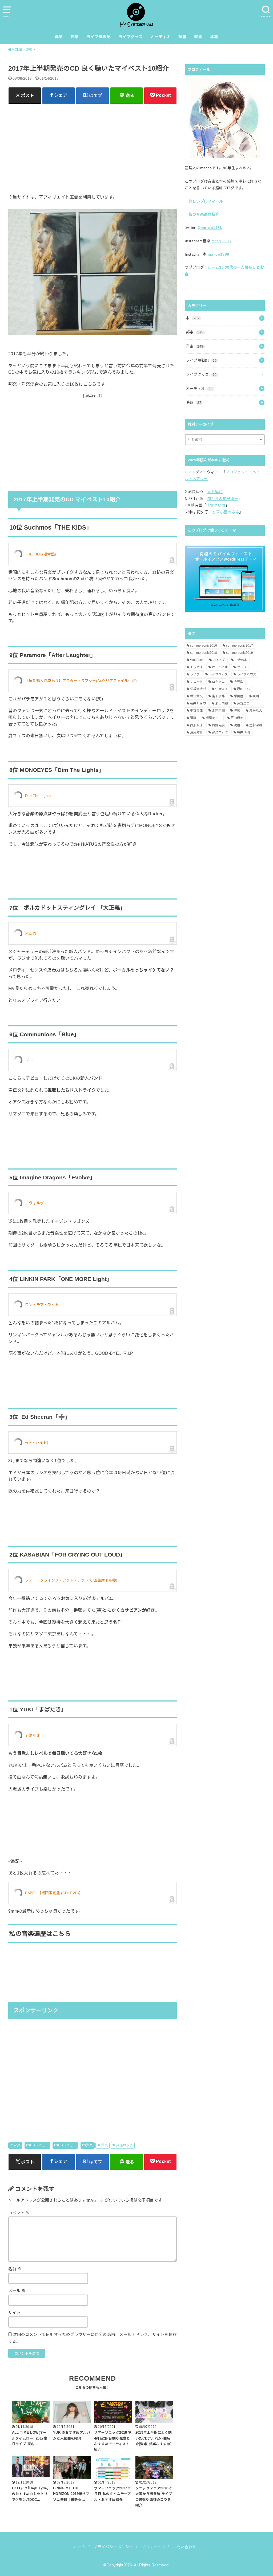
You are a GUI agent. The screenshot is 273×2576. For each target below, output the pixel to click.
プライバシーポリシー (113, 2547)
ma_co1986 (218, 254)
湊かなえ (256, 711)
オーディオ (160, 37)
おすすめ (219, 660)
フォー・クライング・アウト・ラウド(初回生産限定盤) (71, 1580)
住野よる (222, 689)
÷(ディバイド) (37, 1442)
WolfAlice (197, 660)
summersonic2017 (240, 646)
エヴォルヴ (34, 1203)
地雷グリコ (216, 505)
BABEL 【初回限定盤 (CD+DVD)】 (54, 1893)
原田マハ (243, 689)
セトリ (242, 667)
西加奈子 (196, 725)
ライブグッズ (131, 37)
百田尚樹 (237, 718)
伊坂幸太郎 (198, 689)
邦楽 (75, 37)
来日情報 (222, 703)
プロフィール (153, 2547)
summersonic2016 (204, 646)
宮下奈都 (218, 696)
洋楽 (59, 37)
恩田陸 (239, 696)
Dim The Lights (38, 796)
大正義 (31, 933)
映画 (198, 37)
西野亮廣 (218, 725)
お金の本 (241, 660)
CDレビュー (39, 2145)
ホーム (80, 2547)
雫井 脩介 (244, 732)
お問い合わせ (184, 2547)
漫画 (193, 718)
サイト (14, 2313)
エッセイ (196, 667)
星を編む (215, 492)
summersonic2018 (204, 653)
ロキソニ (218, 682)
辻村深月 (256, 725)
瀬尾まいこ (214, 718)
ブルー (31, 1060)
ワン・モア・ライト (42, 1305)
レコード (196, 682)
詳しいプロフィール (206, 201)
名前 (15, 2269)
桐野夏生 (196, 711)
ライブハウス (247, 674)
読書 (182, 37)
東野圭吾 (243, 703)
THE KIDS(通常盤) (41, 554)
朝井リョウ (198, 703)
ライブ (195, 674)
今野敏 (239, 682)
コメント (19, 2213)
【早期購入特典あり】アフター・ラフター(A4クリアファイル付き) (81, 681)
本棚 (214, 37)
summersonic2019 (240, 653)
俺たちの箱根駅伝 (223, 499)
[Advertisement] (93, 145)
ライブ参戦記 (99, 37)
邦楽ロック (125, 2145)
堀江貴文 (196, 696)
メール (17, 2291)
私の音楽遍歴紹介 (204, 214)
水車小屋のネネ (226, 512)
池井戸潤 (218, 711)
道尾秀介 (196, 732)
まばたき (33, 1735)
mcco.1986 (221, 241)
